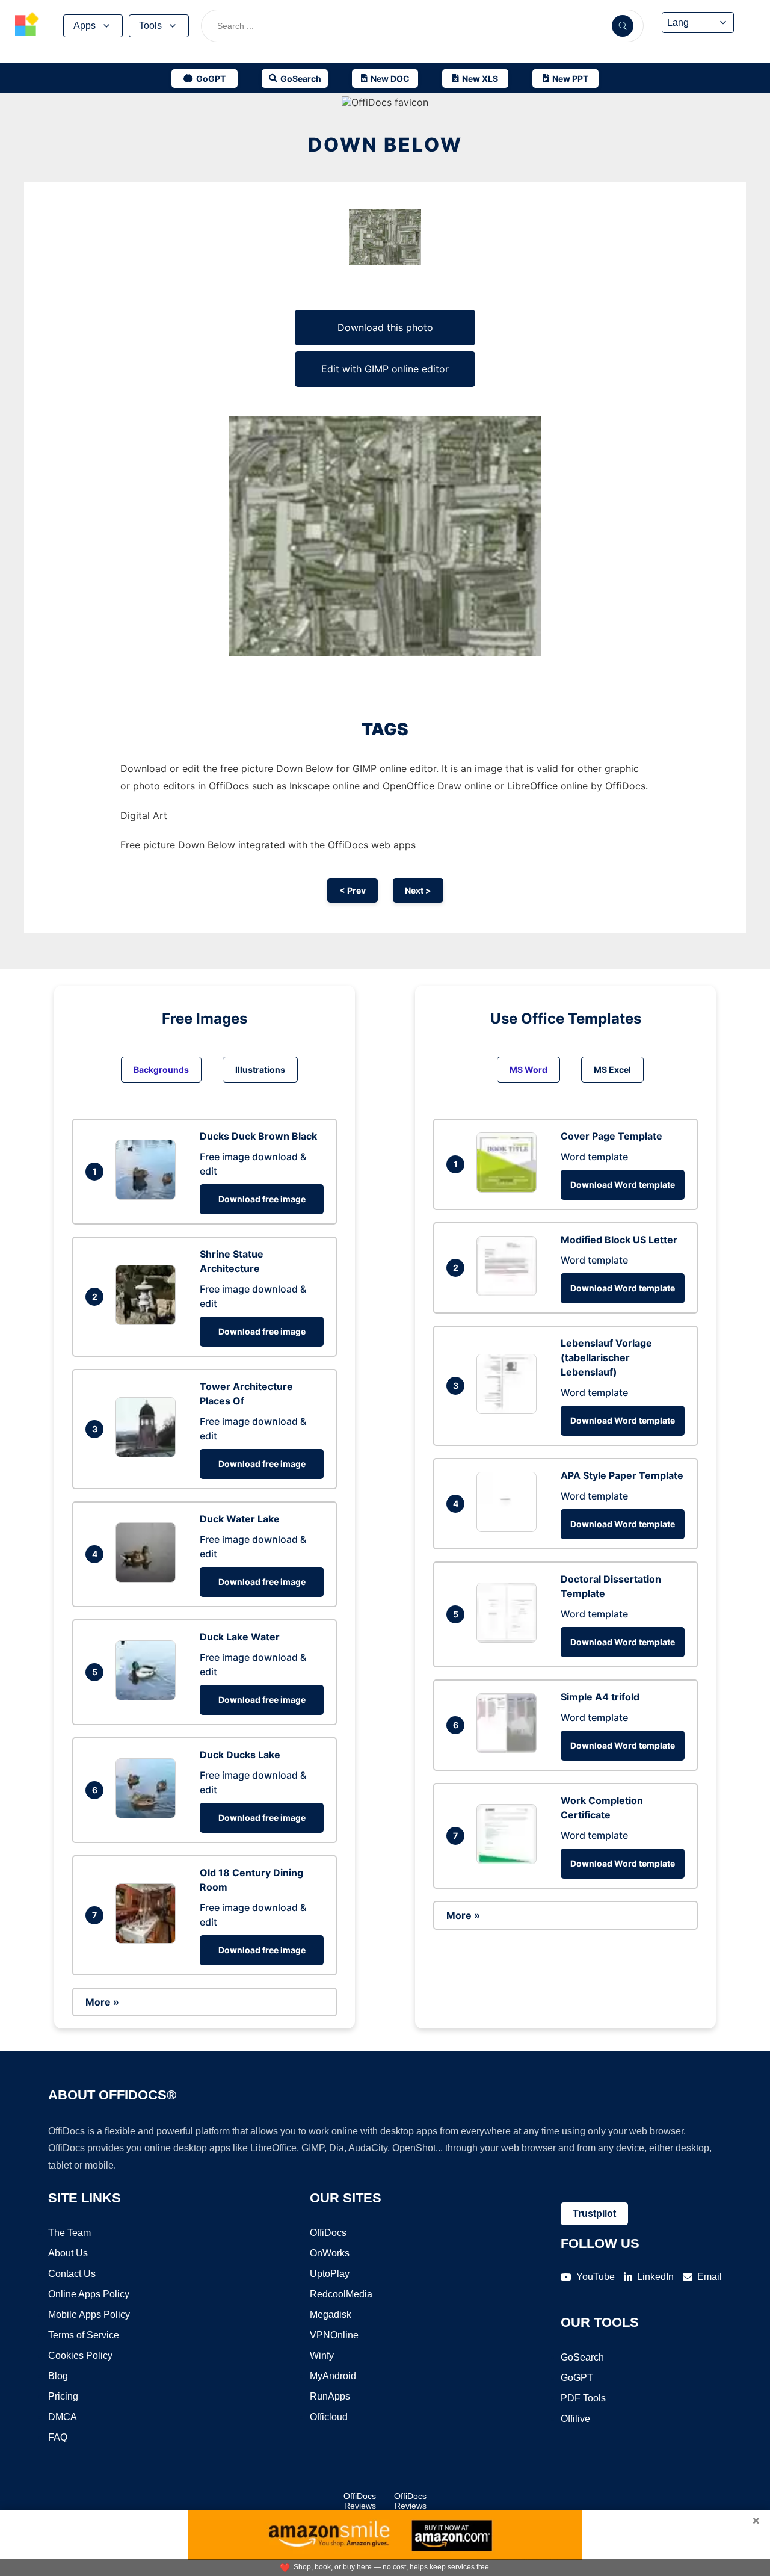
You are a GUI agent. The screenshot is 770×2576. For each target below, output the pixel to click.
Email (710, 2277)
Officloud (329, 2417)
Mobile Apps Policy (89, 2315)
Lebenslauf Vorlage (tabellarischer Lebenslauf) (606, 1357)
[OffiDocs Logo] (27, 26)
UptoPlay (330, 2274)
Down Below (385, 145)
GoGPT (577, 2378)
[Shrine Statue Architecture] (149, 1321)
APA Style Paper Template (622, 1475)
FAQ (58, 2437)
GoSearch (582, 2357)
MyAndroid (333, 2376)
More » (102, 2002)
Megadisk (331, 2315)
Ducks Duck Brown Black (258, 1136)
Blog (58, 2376)
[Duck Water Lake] (149, 1579)
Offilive (575, 2419)
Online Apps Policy (89, 2294)
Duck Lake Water (240, 1637)
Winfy (322, 2355)
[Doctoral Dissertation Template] (510, 1639)
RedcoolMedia (341, 2294)
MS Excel (612, 1070)
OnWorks (330, 2253)
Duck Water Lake (240, 1519)
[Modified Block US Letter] (510, 1293)
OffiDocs (328, 2233)
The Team (69, 2233)
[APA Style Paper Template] (510, 1528)
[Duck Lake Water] (149, 1697)
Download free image (262, 1199)
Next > (418, 890)
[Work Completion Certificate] (510, 1861)
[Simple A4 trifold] (510, 1750)
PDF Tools (583, 2398)
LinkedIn (655, 2277)
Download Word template (623, 1185)
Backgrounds (161, 1070)
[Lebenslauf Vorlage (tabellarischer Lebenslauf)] (510, 1410)
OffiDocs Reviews (360, 2501)
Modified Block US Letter (619, 1240)
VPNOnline (334, 2335)
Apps (85, 26)
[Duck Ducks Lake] (149, 1815)
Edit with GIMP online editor (385, 369)
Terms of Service (84, 2335)
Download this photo (385, 327)
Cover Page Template (611, 1136)
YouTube (596, 2277)
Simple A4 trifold (600, 1697)
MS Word (528, 1070)
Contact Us (72, 2274)
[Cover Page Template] (510, 1189)
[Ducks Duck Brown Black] (149, 1196)
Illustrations (260, 1070)
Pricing (63, 2396)
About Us (68, 2253)
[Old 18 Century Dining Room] (149, 1940)
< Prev (353, 890)
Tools (150, 26)
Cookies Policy (80, 2355)
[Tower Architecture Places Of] (149, 1454)
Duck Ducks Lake (240, 1755)
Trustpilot (594, 2213)
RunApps (330, 2396)
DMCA (63, 2417)
